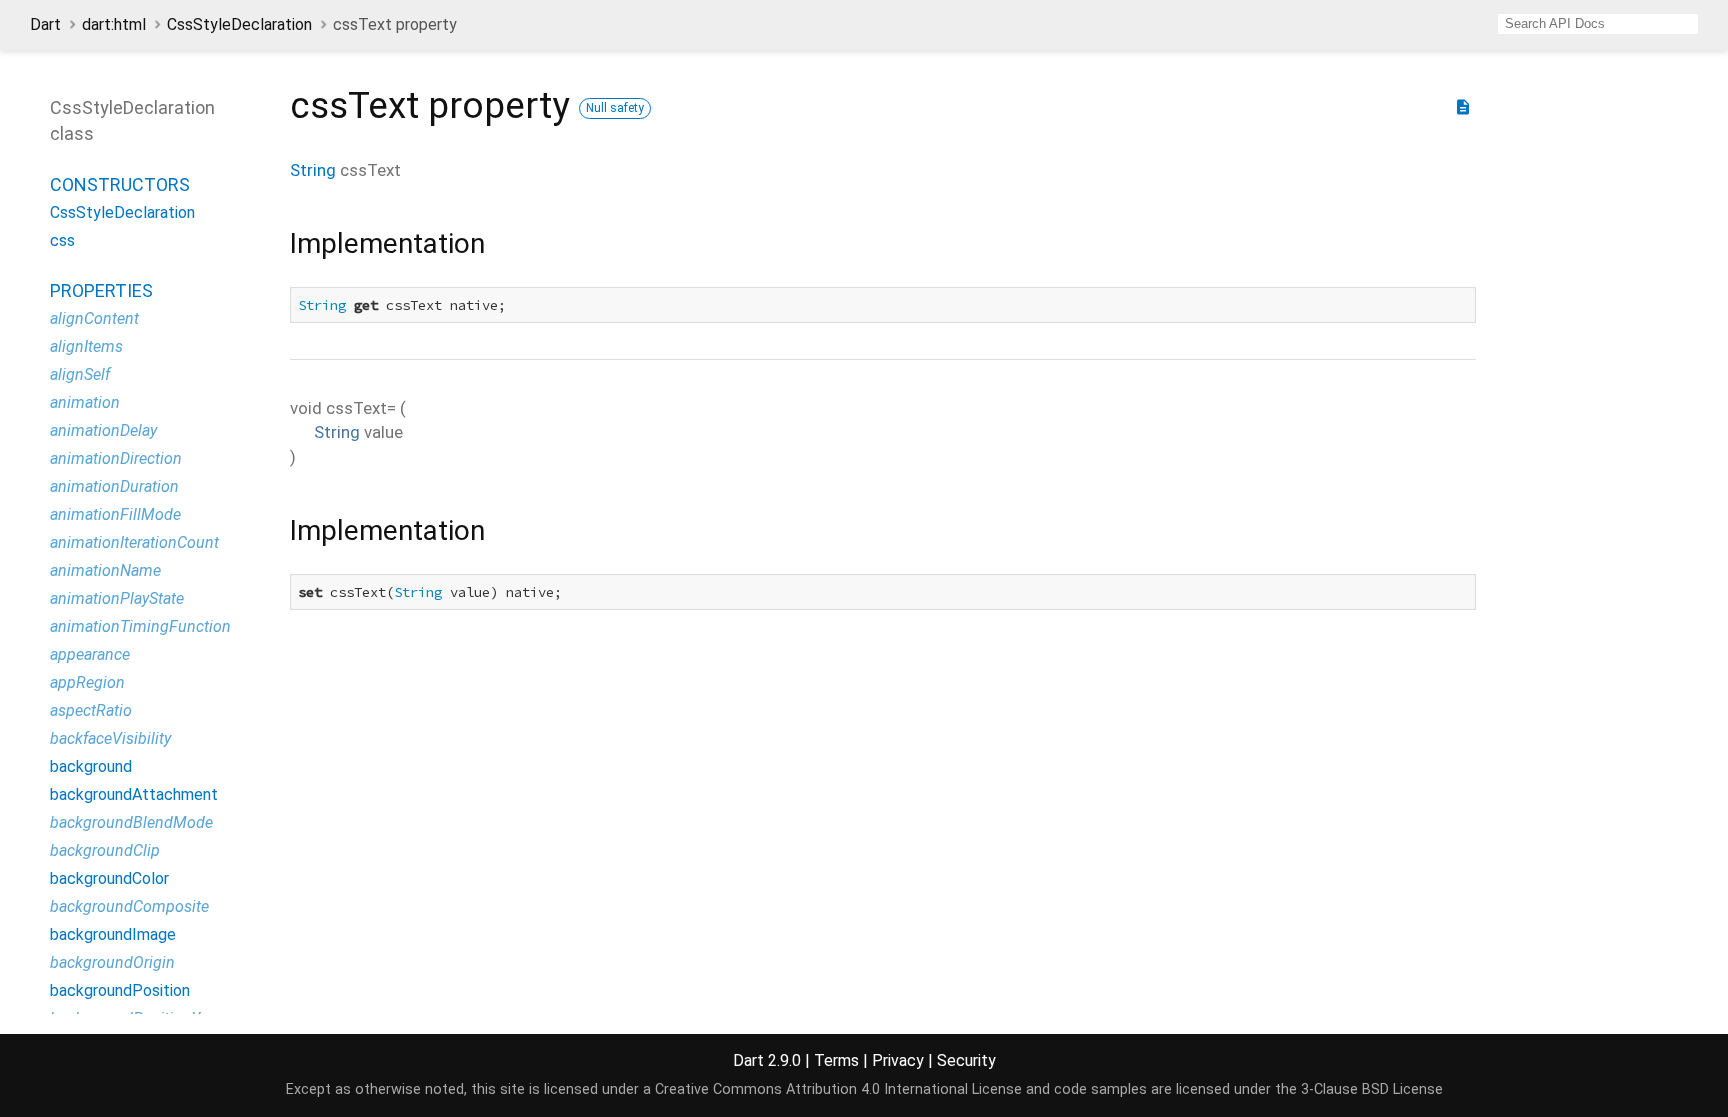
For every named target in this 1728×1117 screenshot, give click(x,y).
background (91, 766)
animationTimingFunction (140, 626)
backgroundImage (113, 934)
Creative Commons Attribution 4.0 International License (838, 1089)
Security (966, 1060)
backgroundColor (109, 878)
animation (85, 402)
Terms (836, 1060)
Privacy (898, 1060)
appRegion (87, 682)
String (313, 170)
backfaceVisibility (110, 738)
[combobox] (1598, 24)
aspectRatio (91, 710)
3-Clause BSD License (1372, 1089)
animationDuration (114, 486)
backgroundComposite (129, 906)
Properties (101, 290)
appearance (90, 654)
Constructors (120, 184)
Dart (45, 24)
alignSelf (80, 374)
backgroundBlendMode (131, 822)
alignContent (94, 318)
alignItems (86, 346)
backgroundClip (105, 850)
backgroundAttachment (134, 794)
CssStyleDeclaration (239, 24)
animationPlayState (117, 598)
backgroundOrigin (112, 962)
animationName (105, 570)
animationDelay (103, 430)
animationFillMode (115, 514)
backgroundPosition (120, 990)
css (62, 240)
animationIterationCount (134, 542)
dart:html (114, 24)
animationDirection (116, 458)
